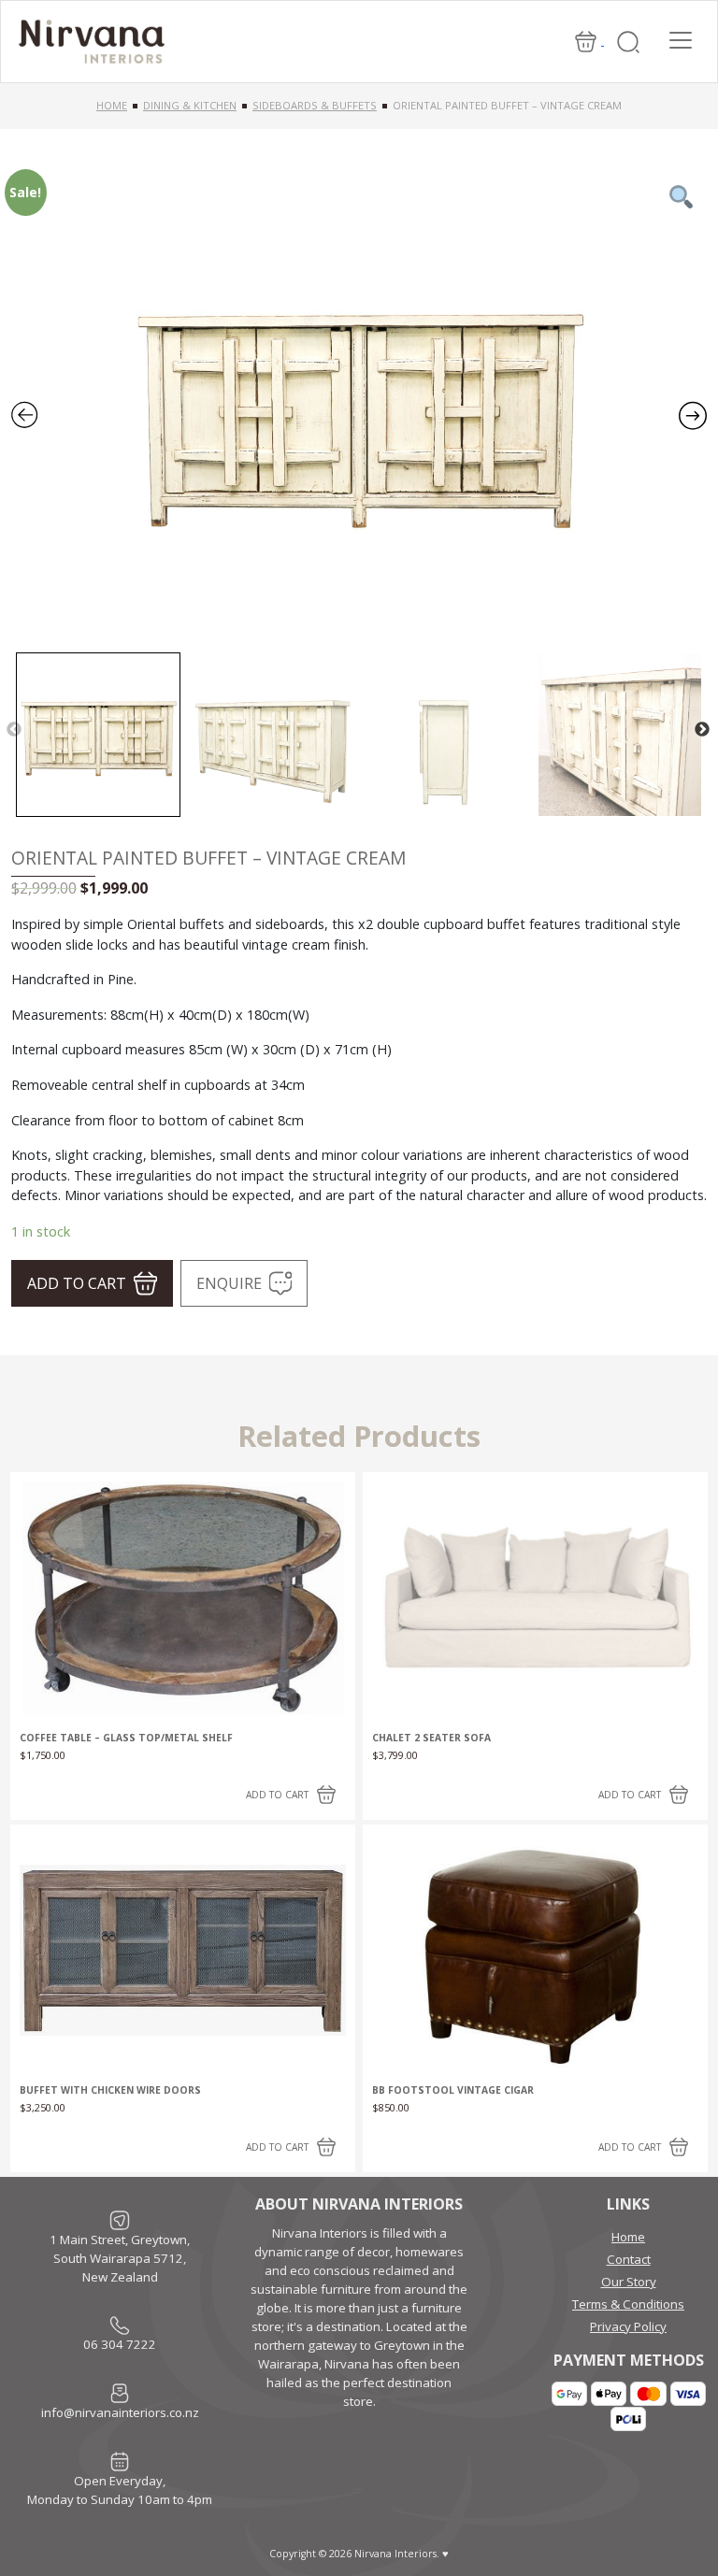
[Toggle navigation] (681, 40)
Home (112, 105)
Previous (14, 730)
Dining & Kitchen (190, 105)
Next (702, 730)
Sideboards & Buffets (315, 105)
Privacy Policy (628, 2326)
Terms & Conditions (628, 2304)
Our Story (629, 2282)
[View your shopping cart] (587, 40)
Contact (629, 2259)
